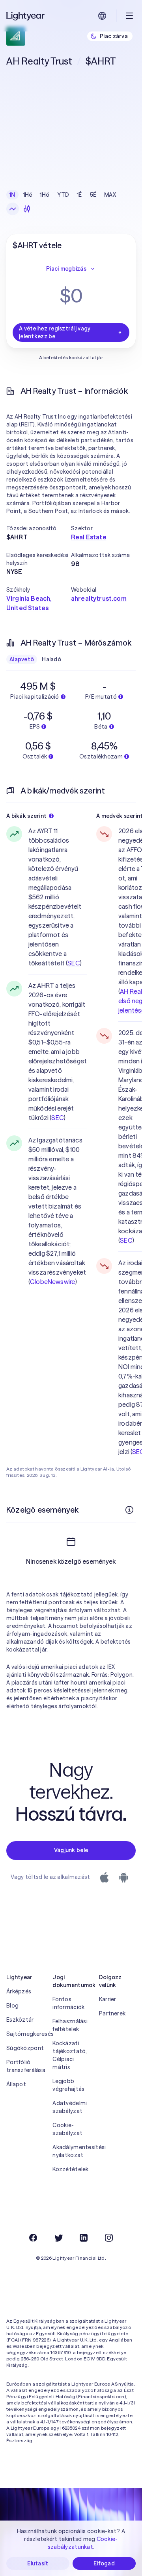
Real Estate (89, 537)
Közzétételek (70, 2169)
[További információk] (129, 1510)
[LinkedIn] (84, 2238)
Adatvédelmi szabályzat (70, 2107)
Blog (12, 2006)
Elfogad (104, 2563)
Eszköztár (20, 2020)
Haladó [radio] (51, 659)
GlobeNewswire (52, 1282)
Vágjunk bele (71, 1850)
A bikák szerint (26, 816)
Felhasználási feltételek (70, 2025)
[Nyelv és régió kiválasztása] (102, 16)
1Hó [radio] (45, 195)
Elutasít (38, 2563)
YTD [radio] (63, 195)
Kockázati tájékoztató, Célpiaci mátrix (70, 2055)
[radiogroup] (63, 195)
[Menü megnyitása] (129, 16)
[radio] (13, 209)
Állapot (16, 2084)
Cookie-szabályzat (67, 2129)
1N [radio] (12, 195)
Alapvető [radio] (22, 659)
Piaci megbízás (66, 269)
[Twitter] (58, 2238)
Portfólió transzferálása (25, 2066)
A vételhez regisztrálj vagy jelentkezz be (55, 332)
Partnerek (112, 2013)
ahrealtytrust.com (99, 598)
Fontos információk (68, 2003)
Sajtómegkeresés (25, 2034)
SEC (73, 963)
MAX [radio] (110, 195)
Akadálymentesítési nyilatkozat (71, 2151)
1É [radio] (79, 195)
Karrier (108, 1999)
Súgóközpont (25, 2048)
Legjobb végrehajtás (68, 2085)
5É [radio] (93, 195)
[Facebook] (33, 2238)
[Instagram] (109, 2238)
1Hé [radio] (28, 195)
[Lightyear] (26, 16)
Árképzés (19, 1991)
